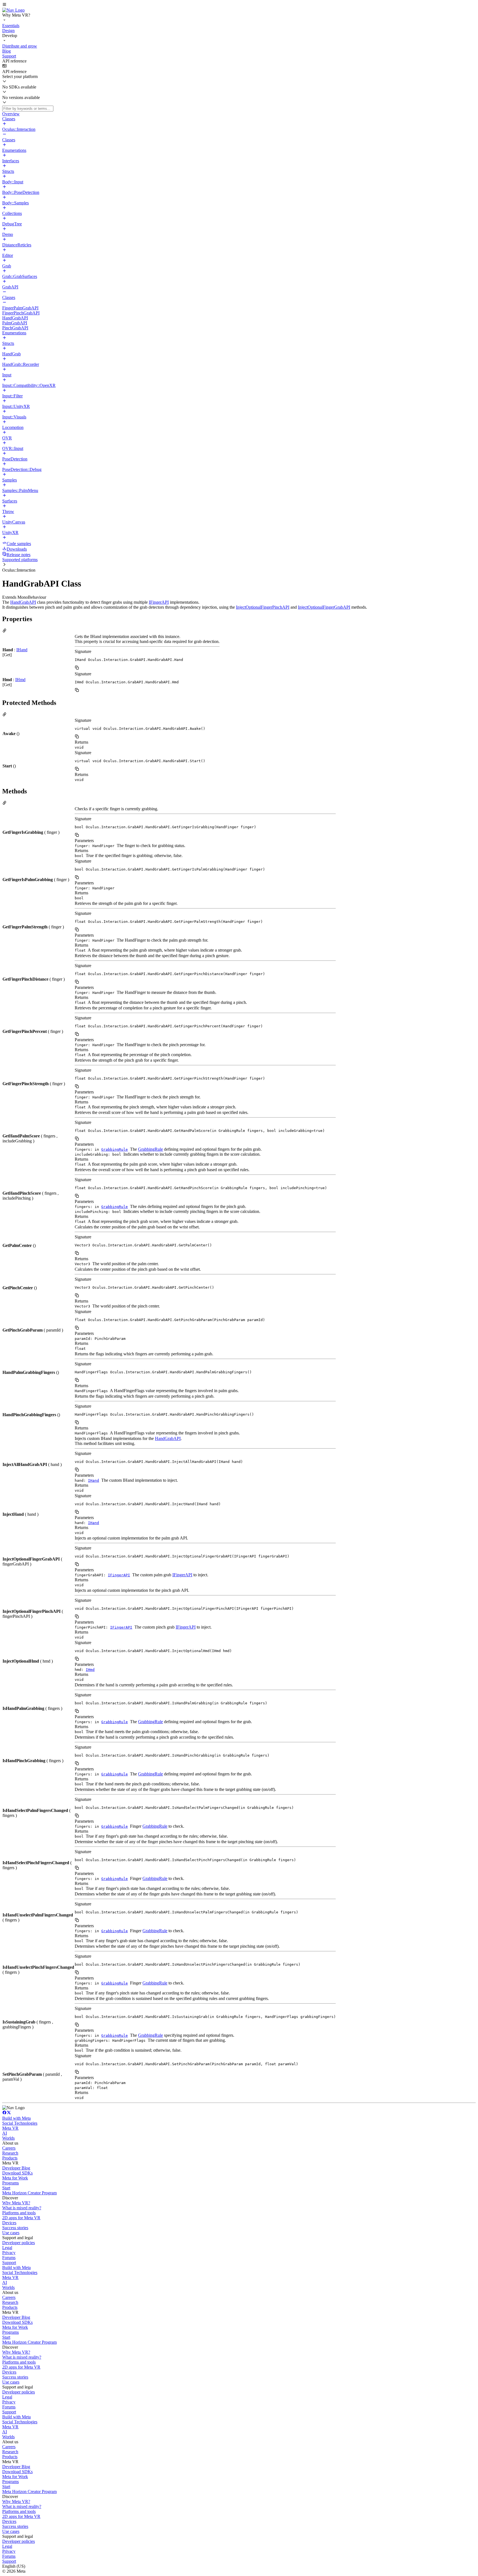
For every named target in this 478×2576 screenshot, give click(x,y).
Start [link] (6, 2188)
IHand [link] (22, 650)
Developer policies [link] (19, 2243)
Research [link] (10, 2153)
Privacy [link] (9, 2253)
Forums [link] (9, 2258)
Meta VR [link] (10, 2128)
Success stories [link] (15, 2228)
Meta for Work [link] (15, 2178)
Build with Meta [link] (16, 2118)
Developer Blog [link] (16, 2168)
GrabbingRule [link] (115, 1149)
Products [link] (10, 2158)
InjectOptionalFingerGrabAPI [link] (324, 607)
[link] (13, 10)
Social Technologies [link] (20, 2123)
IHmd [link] (20, 680)
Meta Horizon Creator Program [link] (29, 2193)
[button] (239, 5)
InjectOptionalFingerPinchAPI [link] (263, 607)
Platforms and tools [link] (19, 2213)
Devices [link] (9, 2223)
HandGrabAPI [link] (23, 602)
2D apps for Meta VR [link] (21, 2218)
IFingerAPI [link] (159, 602)
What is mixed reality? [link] (22, 2208)
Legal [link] (7, 2248)
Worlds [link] (8, 2138)
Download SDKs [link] (17, 2173)
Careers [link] (9, 2148)
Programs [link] (11, 2183)
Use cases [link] (11, 2233)
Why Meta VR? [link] (16, 2203)
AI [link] (5, 2133)
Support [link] (9, 2263)
